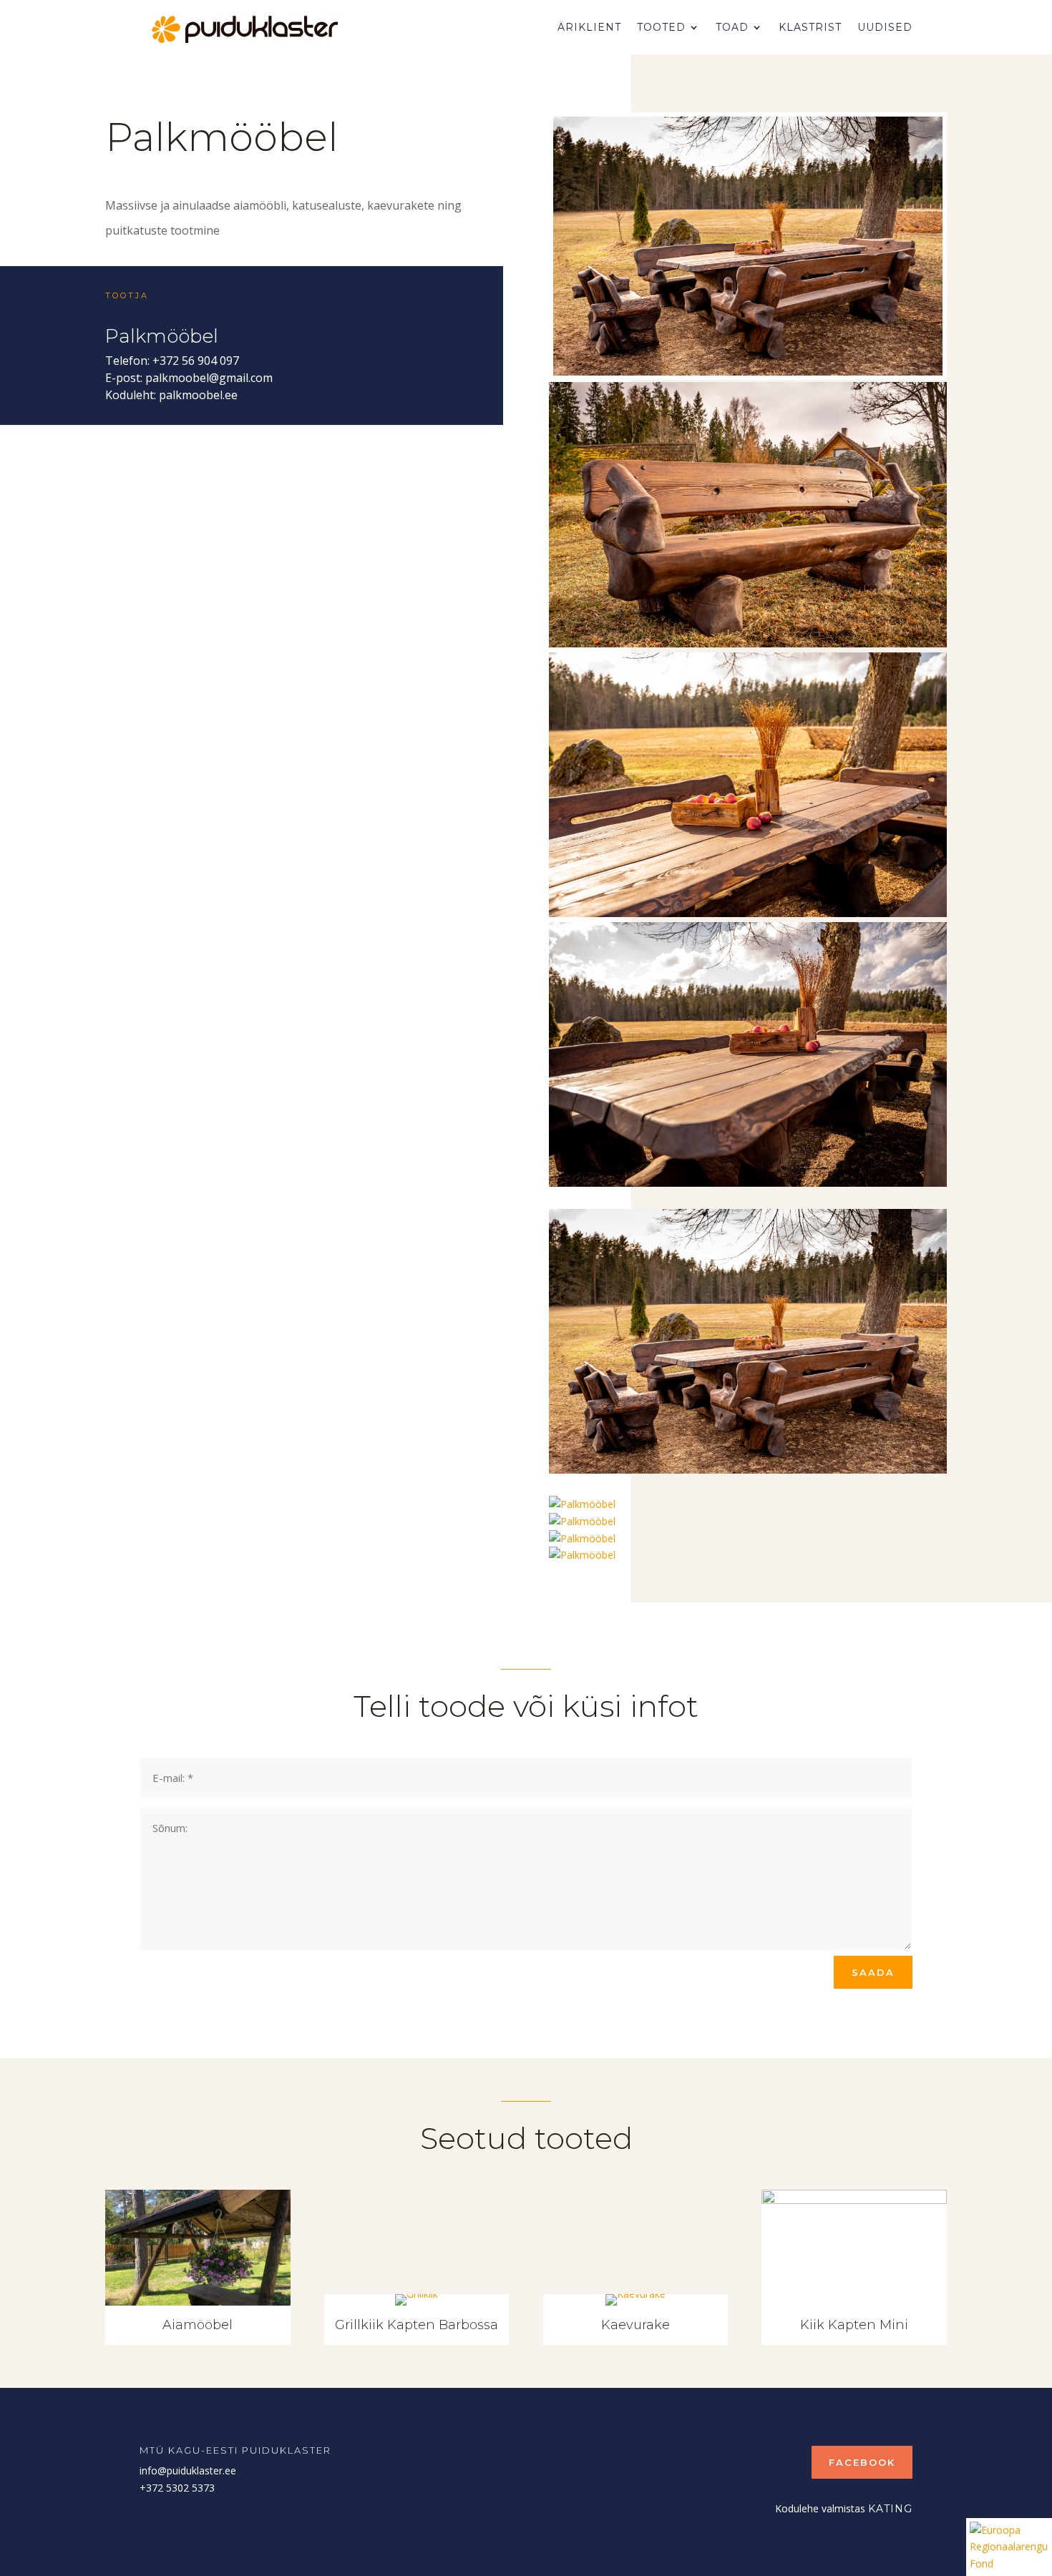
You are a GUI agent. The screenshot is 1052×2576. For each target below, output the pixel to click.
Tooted (661, 27)
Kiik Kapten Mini (854, 2325)
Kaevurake (635, 2325)
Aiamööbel (198, 2325)
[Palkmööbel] (748, 372)
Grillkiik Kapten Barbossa (417, 2325)
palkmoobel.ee (198, 395)
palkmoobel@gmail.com (209, 378)
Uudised (885, 27)
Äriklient (589, 27)
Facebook (862, 2462)
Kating (890, 2509)
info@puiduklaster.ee (188, 2470)
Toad (732, 27)
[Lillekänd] (582, 1521)
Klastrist (810, 27)
